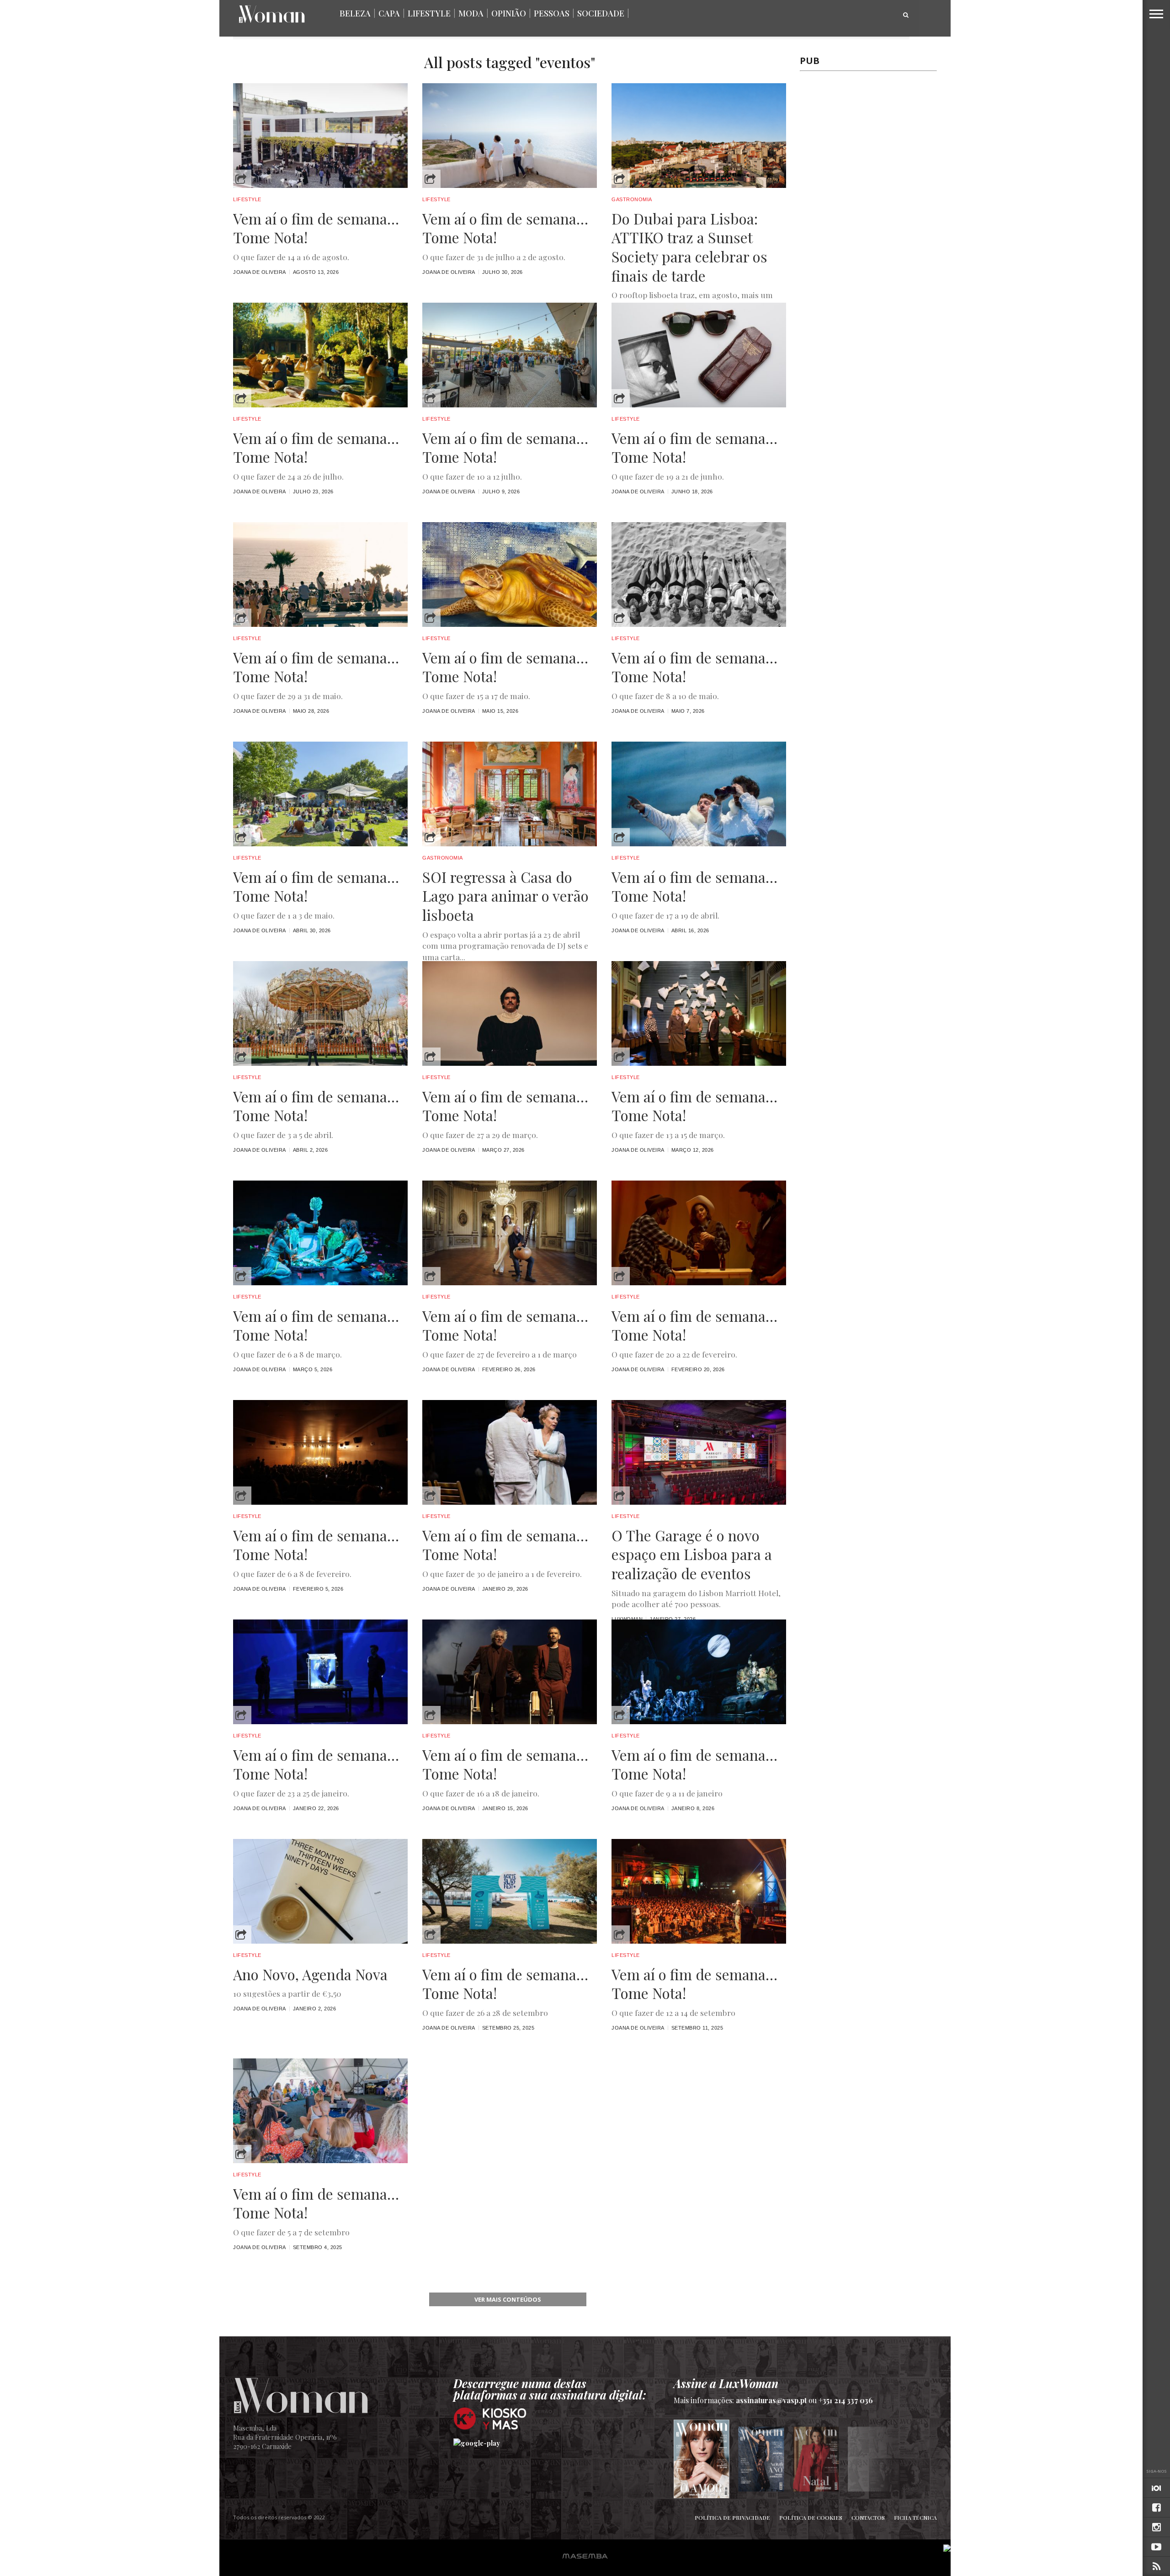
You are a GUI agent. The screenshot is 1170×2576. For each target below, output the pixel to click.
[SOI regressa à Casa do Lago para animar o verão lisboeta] (510, 844)
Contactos (868, 2517)
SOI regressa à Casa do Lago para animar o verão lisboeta (505, 896)
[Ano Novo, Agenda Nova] (320, 1941)
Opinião (509, 13)
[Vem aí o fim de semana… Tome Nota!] (320, 185)
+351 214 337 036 (846, 2400)
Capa (389, 13)
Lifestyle (429, 13)
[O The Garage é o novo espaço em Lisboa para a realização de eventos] (699, 1502)
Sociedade (601, 13)
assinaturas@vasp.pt (771, 2400)
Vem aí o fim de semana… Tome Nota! (316, 228)
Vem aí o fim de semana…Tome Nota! (694, 1325)
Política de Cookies (811, 2517)
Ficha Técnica (915, 2517)
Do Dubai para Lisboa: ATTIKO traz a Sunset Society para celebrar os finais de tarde (689, 247)
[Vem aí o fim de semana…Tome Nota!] (699, 1283)
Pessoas (552, 13)
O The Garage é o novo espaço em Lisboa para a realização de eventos (692, 1554)
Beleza (355, 13)
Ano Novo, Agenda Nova (310, 1974)
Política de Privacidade (732, 2517)
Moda (471, 13)
